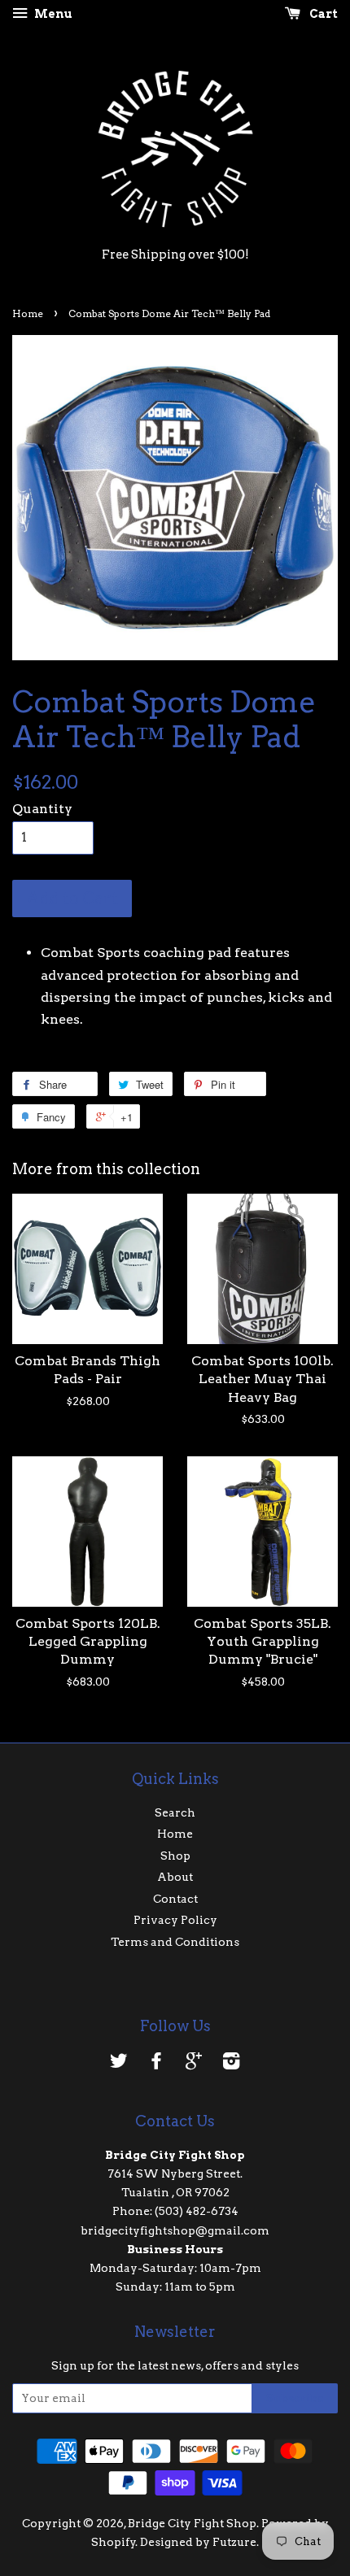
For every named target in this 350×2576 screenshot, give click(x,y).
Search (175, 1812)
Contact (175, 1899)
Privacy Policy (175, 1920)
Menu (52, 14)
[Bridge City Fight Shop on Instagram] (231, 2064)
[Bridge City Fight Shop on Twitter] (119, 2064)
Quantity (42, 809)
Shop (175, 1856)
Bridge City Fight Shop (192, 2523)
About (175, 1877)
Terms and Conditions (175, 1942)
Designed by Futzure (198, 2542)
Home (28, 313)
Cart (322, 14)
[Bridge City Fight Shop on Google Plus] (194, 2064)
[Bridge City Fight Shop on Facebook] (156, 2064)
